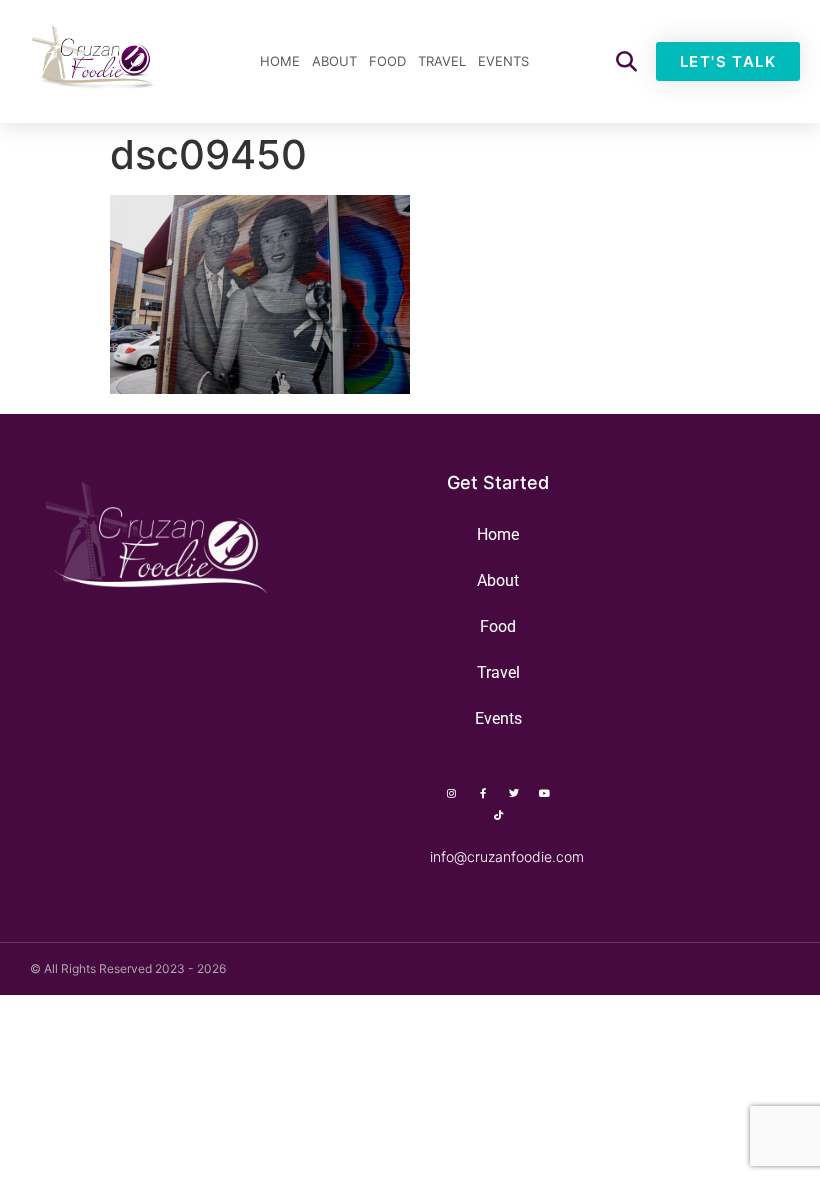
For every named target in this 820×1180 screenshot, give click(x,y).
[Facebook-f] (483, 793)
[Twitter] (514, 793)
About (334, 61)
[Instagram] (452, 793)
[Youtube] (545, 793)
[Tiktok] (498, 815)
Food (387, 61)
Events (503, 61)
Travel (442, 61)
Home (280, 61)
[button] (626, 61)
